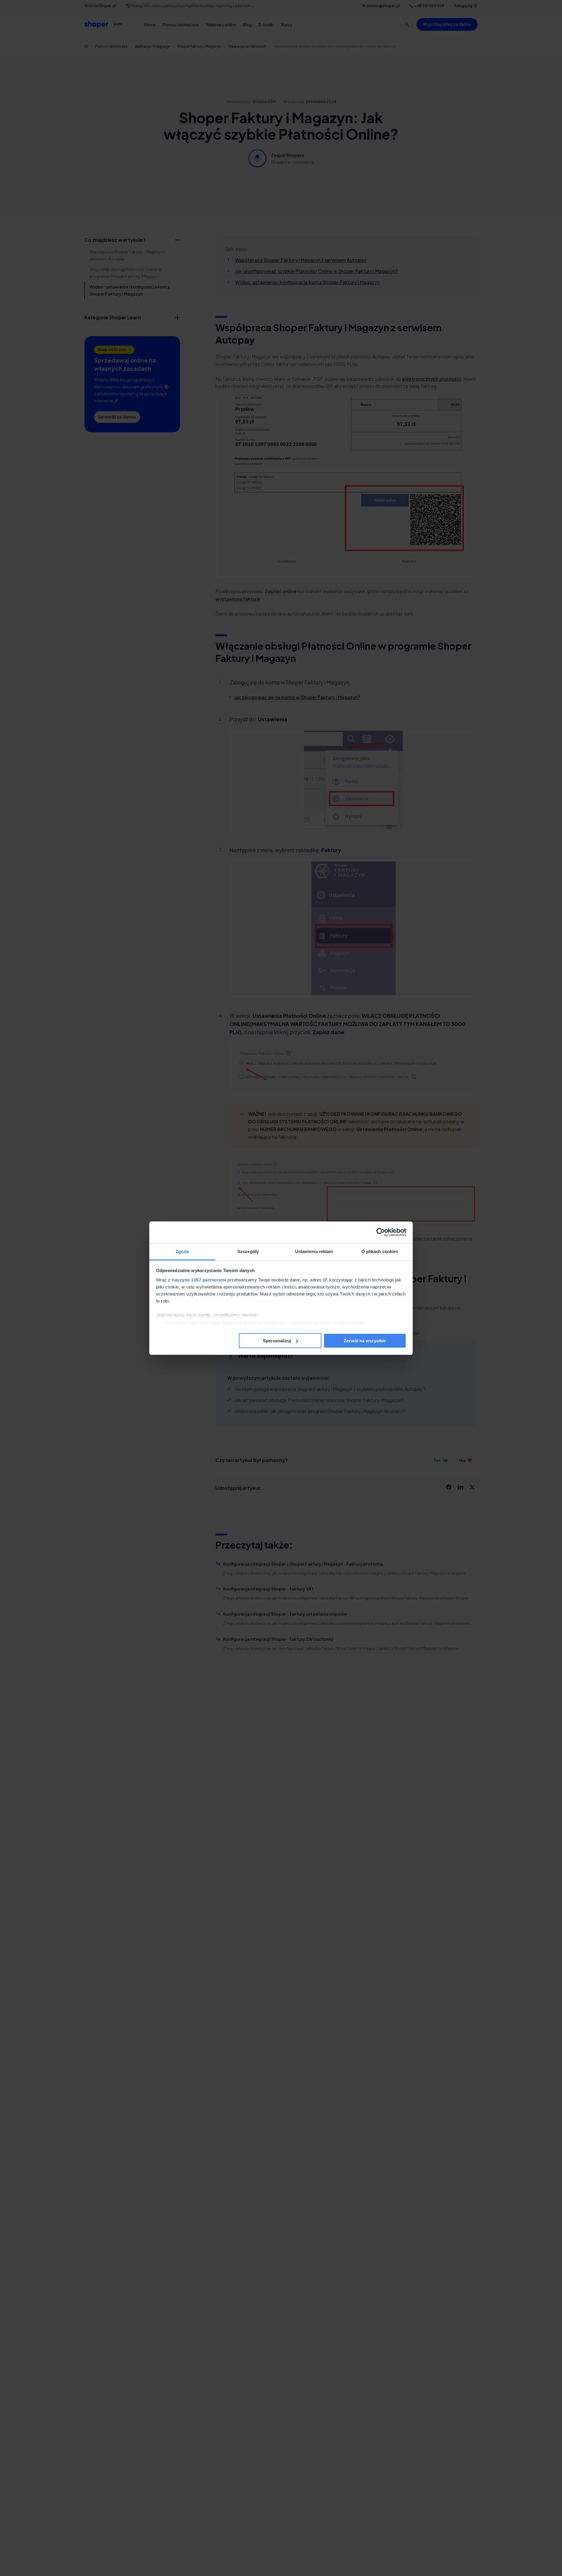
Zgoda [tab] (182, 1251)
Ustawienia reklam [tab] (314, 1251)
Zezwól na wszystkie (365, 1340)
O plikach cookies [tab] (380, 1251)
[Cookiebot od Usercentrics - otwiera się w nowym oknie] (381, 1232)
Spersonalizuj (277, 1340)
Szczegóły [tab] (248, 1251)
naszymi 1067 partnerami (199, 1280)
